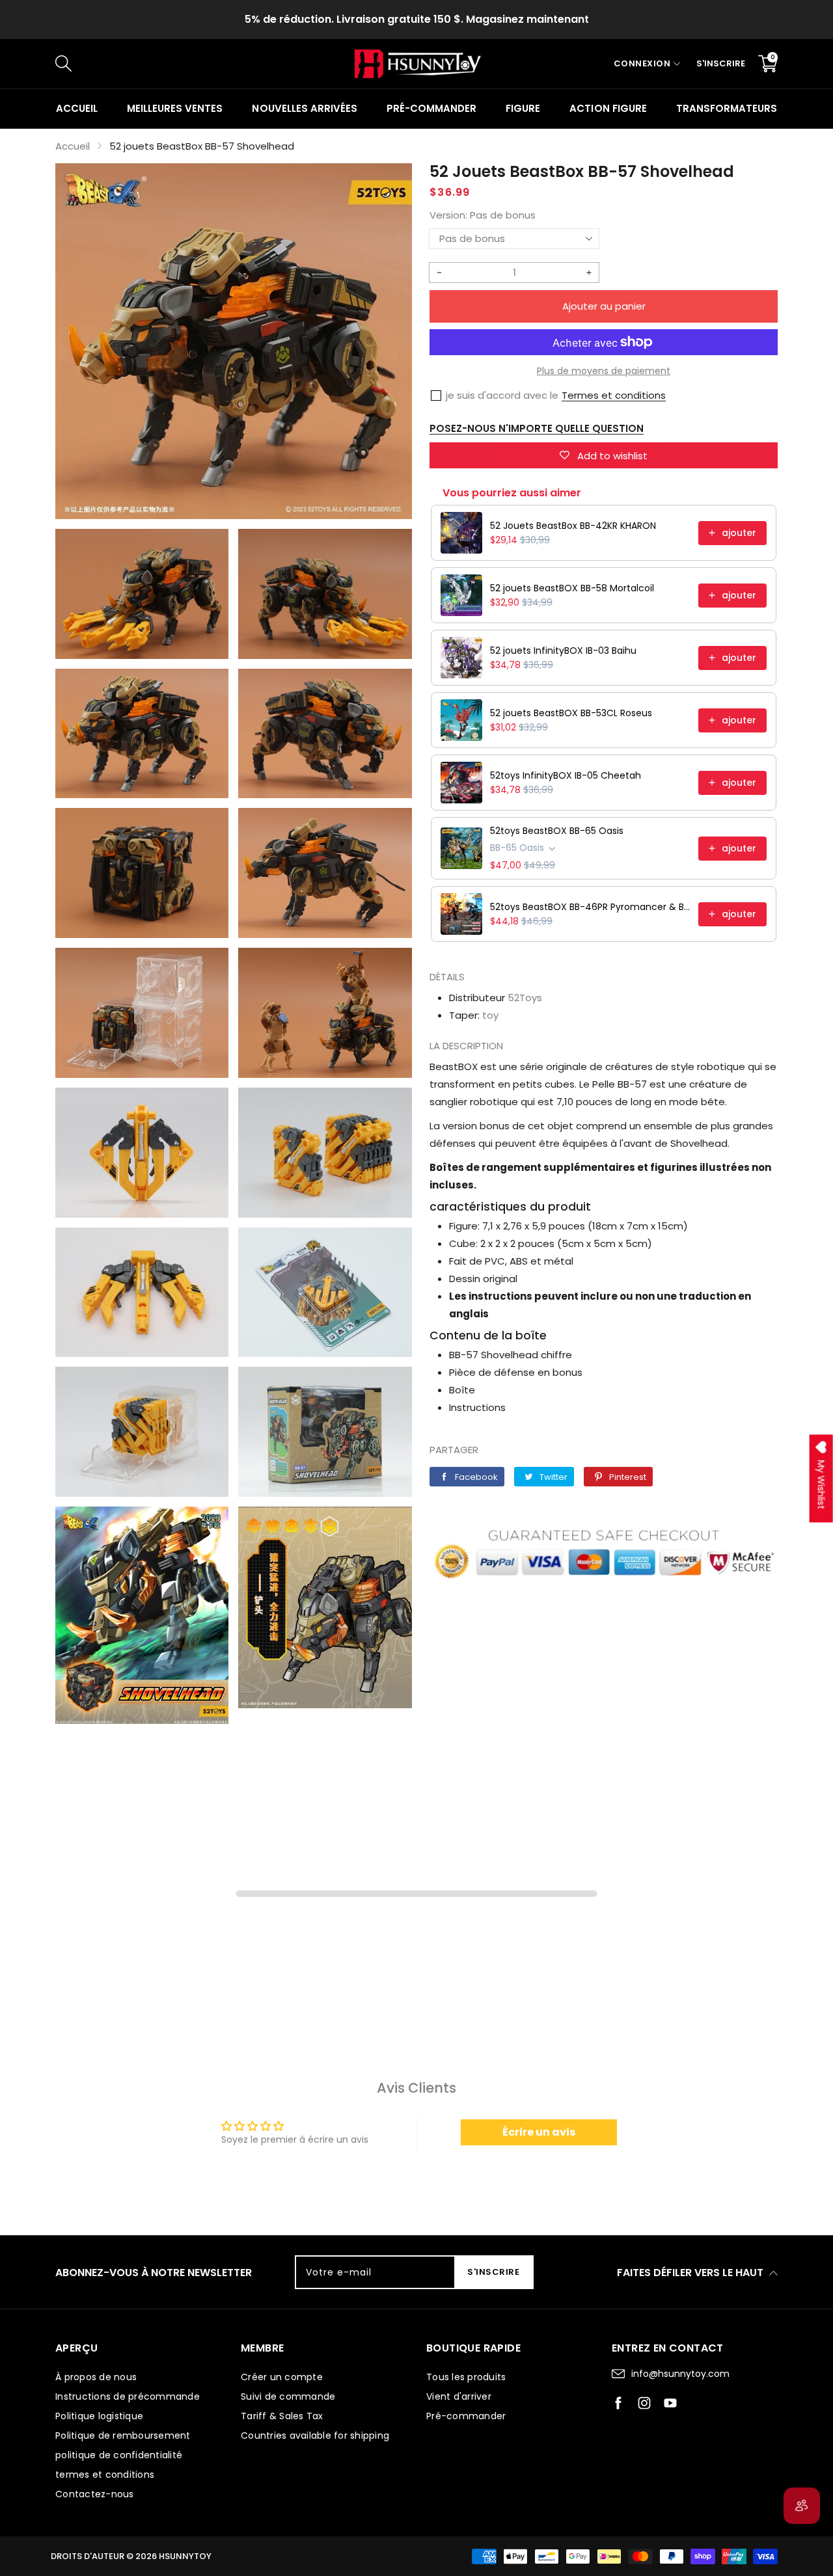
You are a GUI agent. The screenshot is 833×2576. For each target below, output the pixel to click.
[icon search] (274, 64)
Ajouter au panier (604, 306)
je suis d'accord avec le (502, 395)
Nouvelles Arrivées (304, 108)
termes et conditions (105, 2475)
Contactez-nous (95, 2494)
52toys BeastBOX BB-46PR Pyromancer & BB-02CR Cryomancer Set (590, 907)
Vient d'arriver (459, 2396)
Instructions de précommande (128, 2396)
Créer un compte (282, 2377)
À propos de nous (96, 2377)
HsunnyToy (185, 2556)
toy (490, 1015)
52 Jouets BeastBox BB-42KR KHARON (573, 526)
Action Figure (608, 108)
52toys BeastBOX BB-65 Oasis (557, 831)
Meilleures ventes (175, 108)
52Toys (525, 998)
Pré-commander (431, 108)
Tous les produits (466, 2377)
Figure (523, 108)
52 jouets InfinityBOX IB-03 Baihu (563, 651)
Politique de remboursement (123, 2435)
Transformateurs (727, 108)
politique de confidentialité (119, 2455)
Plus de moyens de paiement (604, 371)
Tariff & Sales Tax (282, 2416)
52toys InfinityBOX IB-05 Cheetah (566, 775)
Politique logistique (99, 2416)
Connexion (642, 63)
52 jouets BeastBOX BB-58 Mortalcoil (572, 588)
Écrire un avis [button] (539, 2132)
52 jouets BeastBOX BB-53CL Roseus (571, 713)
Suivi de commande (288, 2396)
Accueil (77, 108)
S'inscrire (721, 63)
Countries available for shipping (315, 2435)
